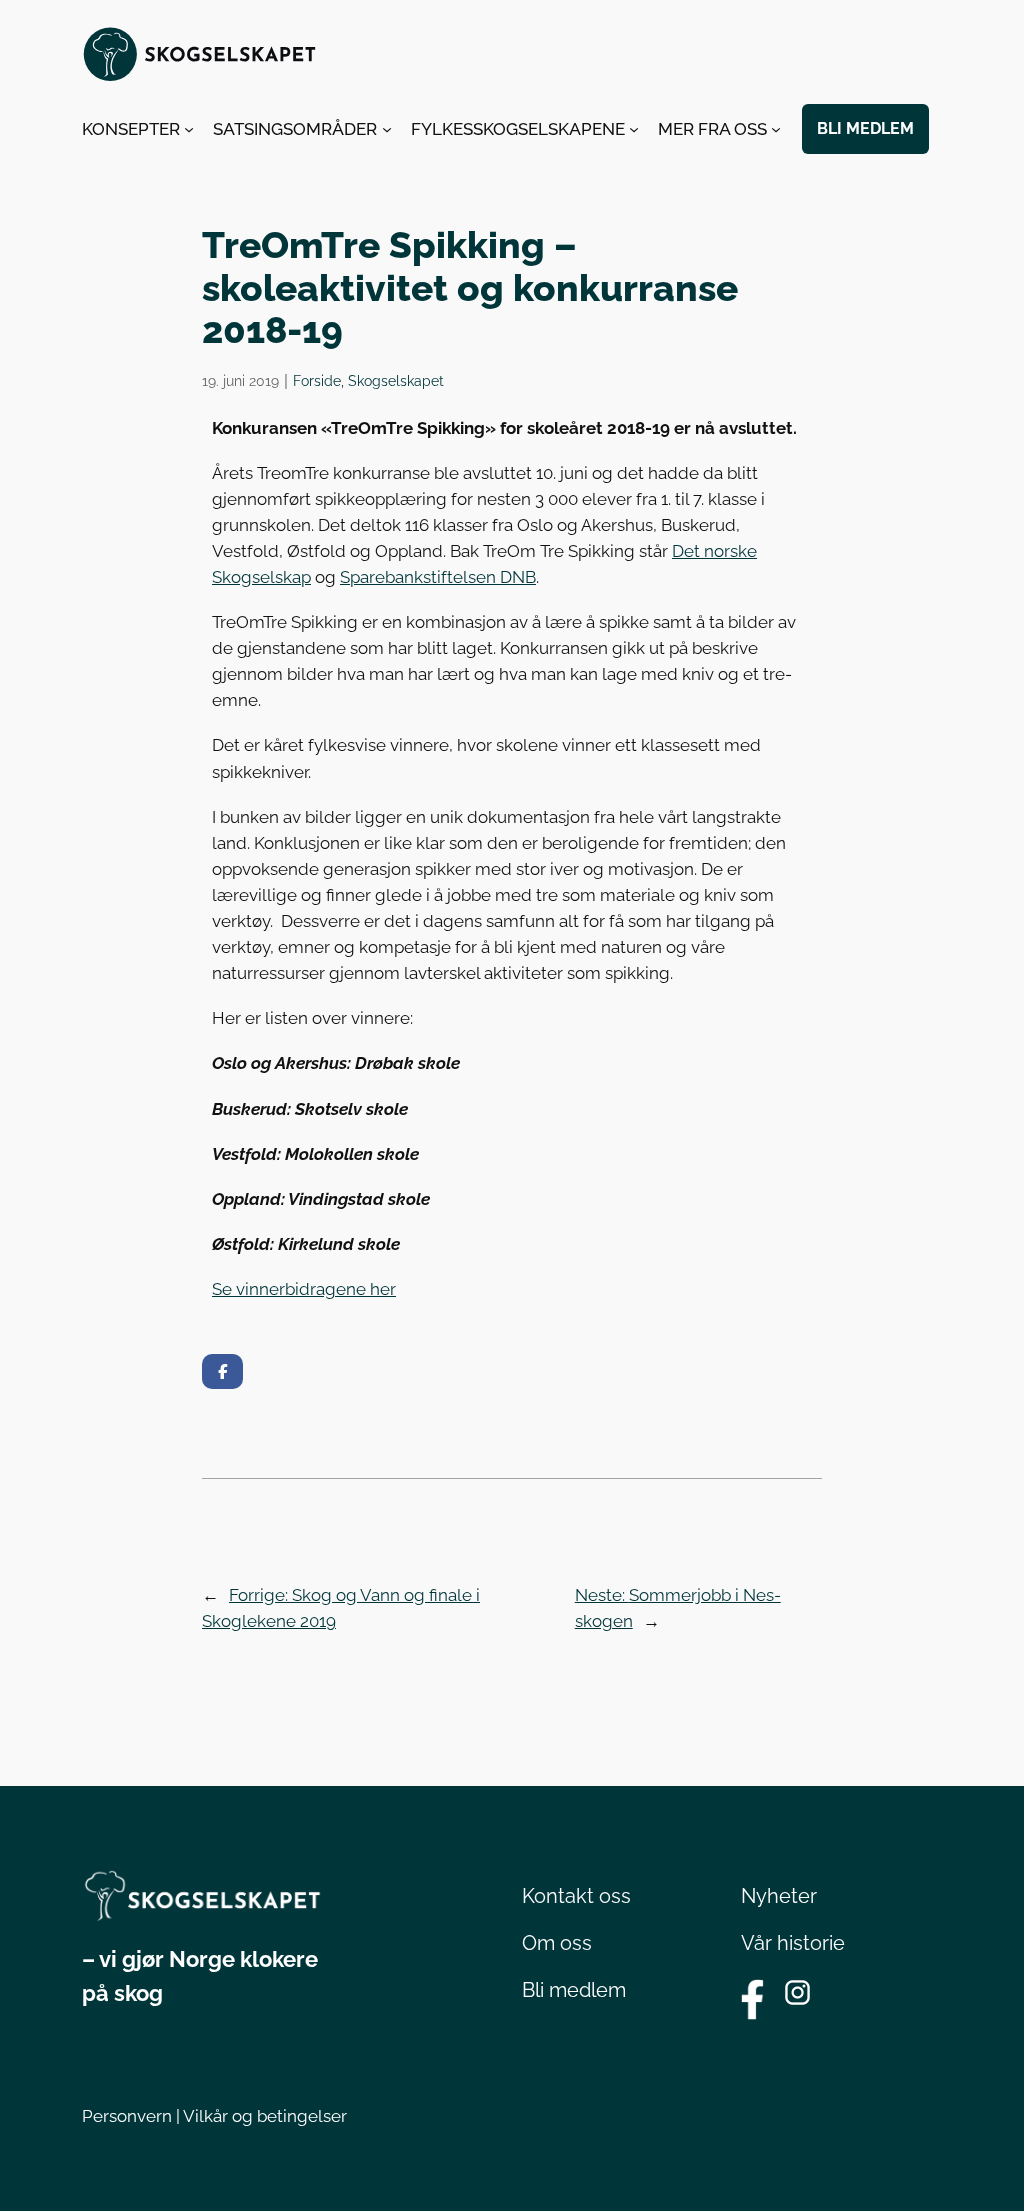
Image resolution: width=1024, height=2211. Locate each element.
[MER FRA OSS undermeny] (776, 129)
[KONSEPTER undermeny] (189, 129)
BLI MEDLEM (865, 128)
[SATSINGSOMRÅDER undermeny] (387, 129)
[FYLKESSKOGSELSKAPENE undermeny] (634, 129)
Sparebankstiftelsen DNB (438, 577)
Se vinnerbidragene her (304, 1289)
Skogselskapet (396, 380)
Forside (317, 380)
